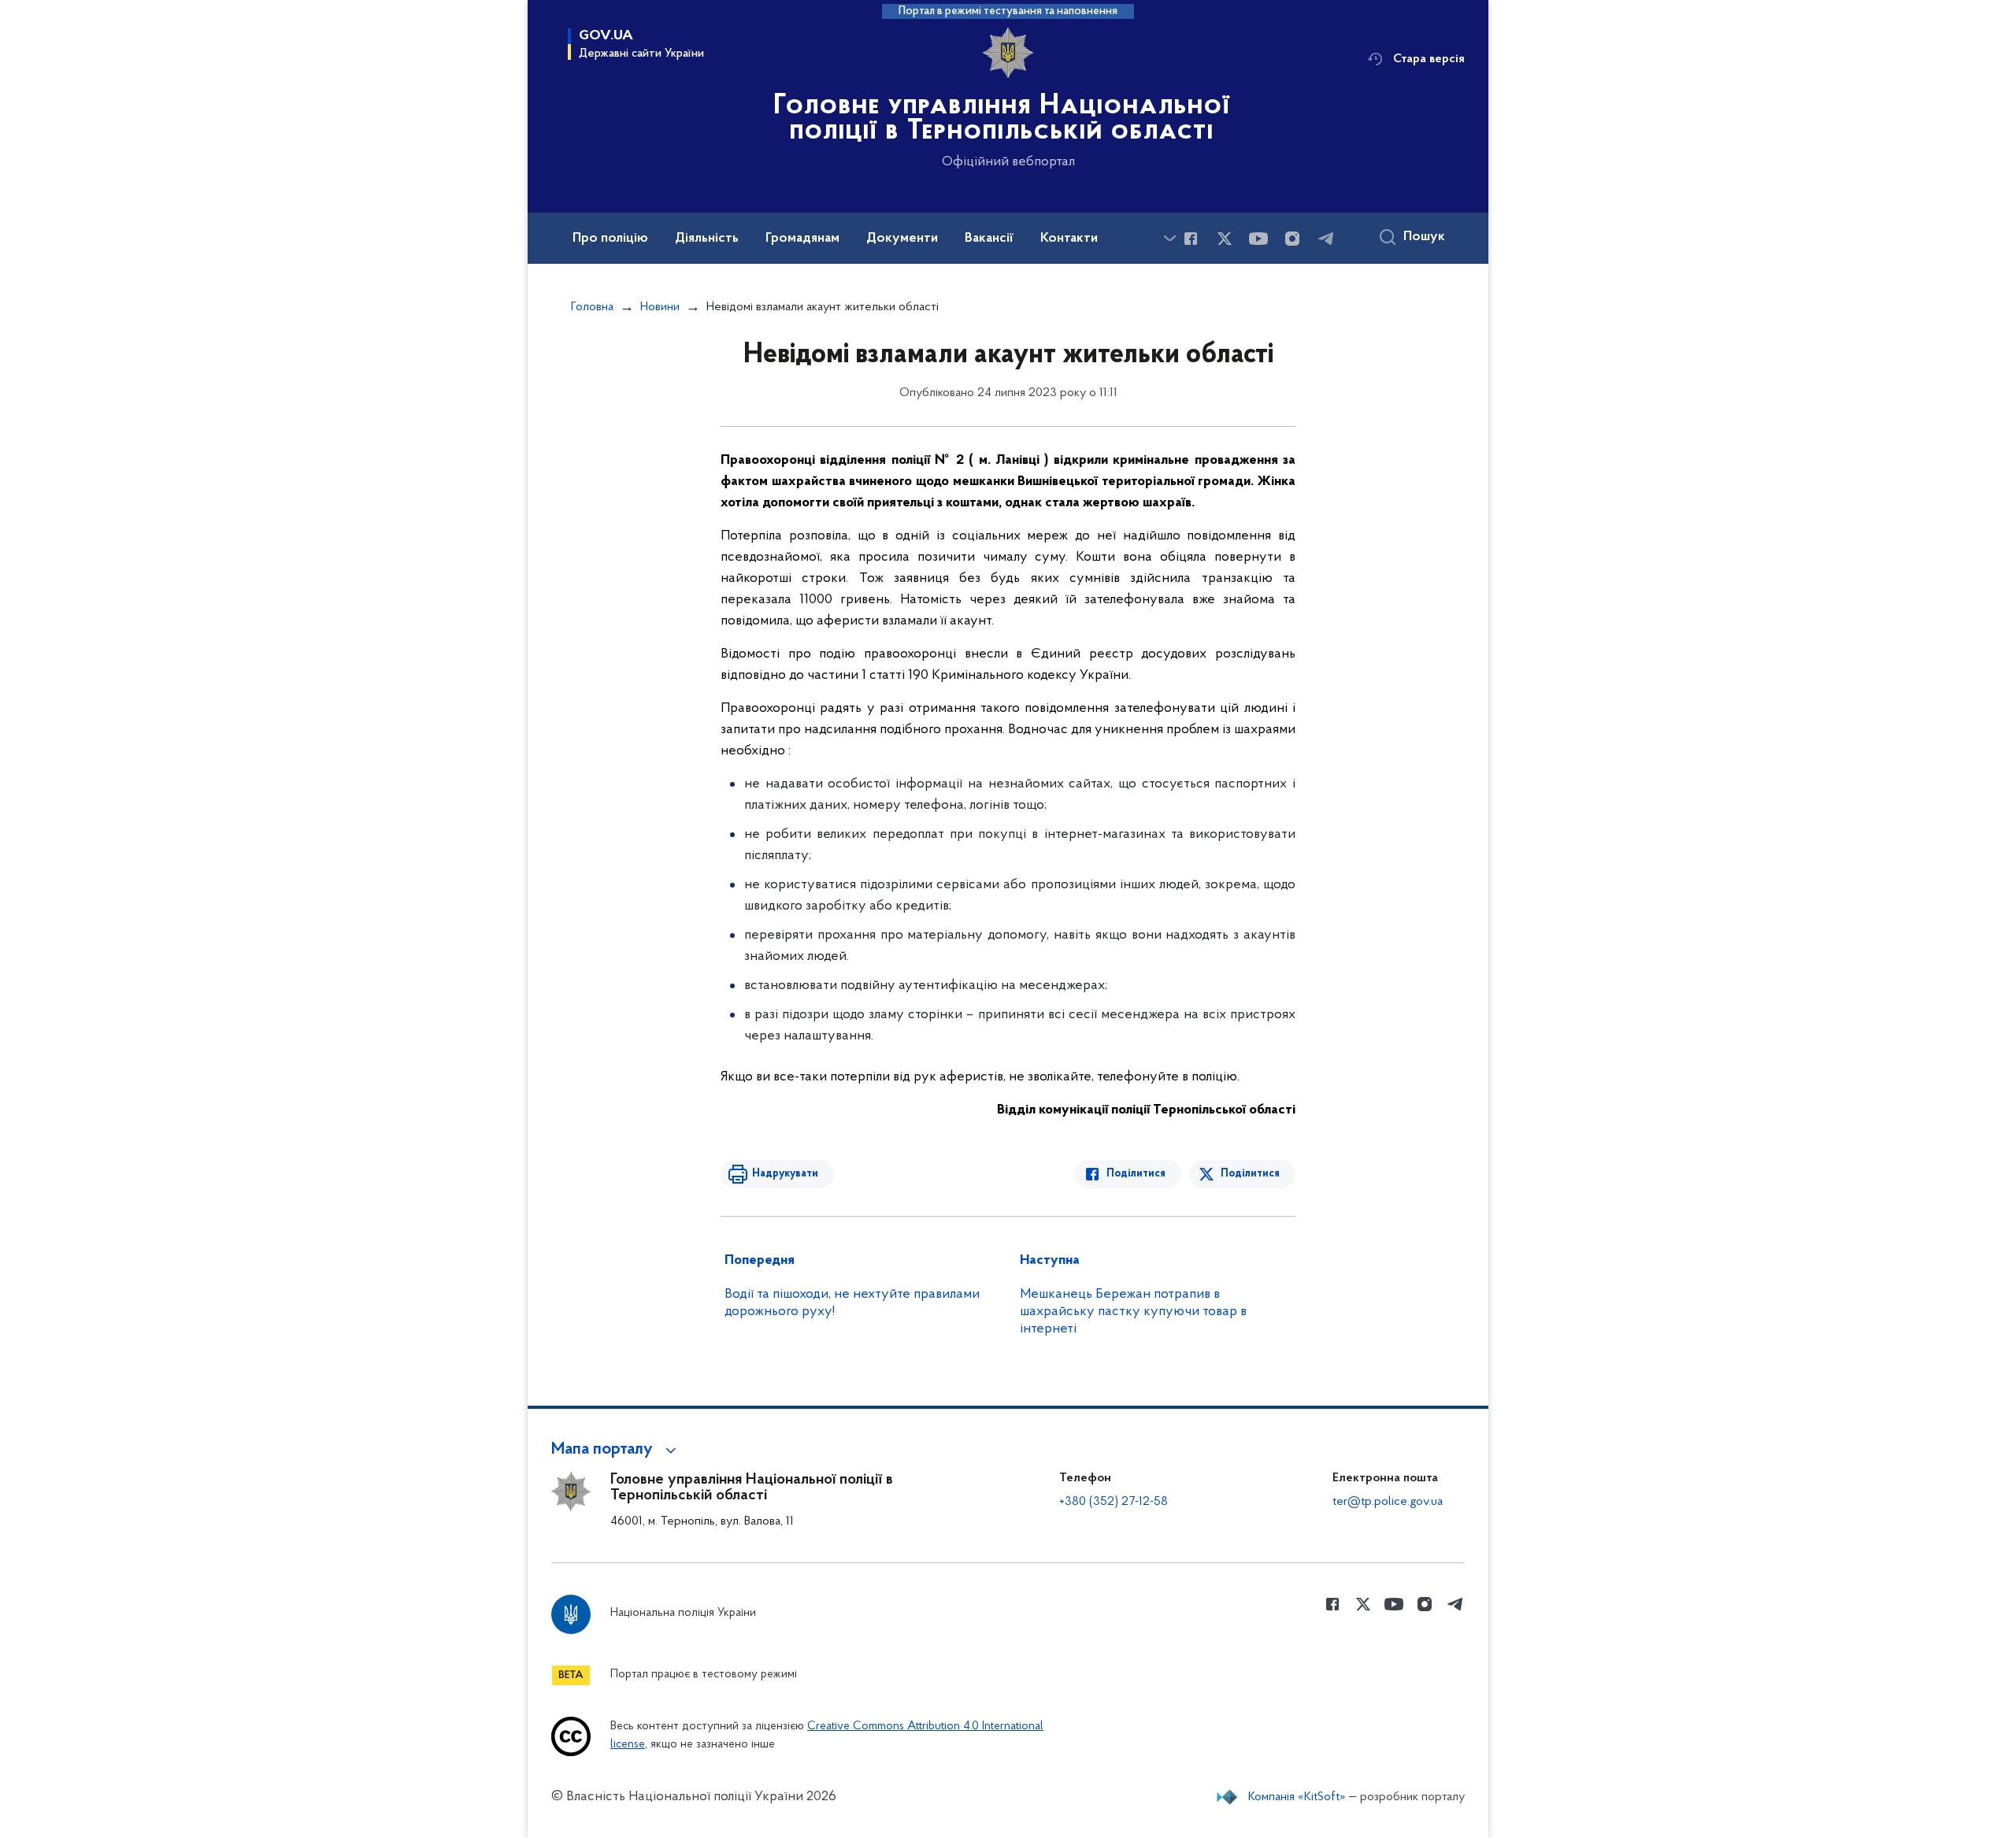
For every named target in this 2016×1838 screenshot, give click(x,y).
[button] (616, 1450)
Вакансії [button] (989, 239)
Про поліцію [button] (610, 239)
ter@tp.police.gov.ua (1388, 1502)
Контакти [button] (1069, 239)
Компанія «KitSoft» (1297, 1797)
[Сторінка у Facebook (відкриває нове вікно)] (1191, 239)
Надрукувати (785, 1174)
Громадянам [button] (802, 239)
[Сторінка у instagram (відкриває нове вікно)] (1292, 239)
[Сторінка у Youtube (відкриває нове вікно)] (1258, 239)
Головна (592, 307)
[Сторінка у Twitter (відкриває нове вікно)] (1225, 239)
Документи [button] (902, 239)
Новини (660, 307)
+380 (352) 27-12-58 (1114, 1502)
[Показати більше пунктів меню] (1169, 238)
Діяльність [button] (707, 239)
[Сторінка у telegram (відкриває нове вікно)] (1326, 239)
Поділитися (1136, 1174)
